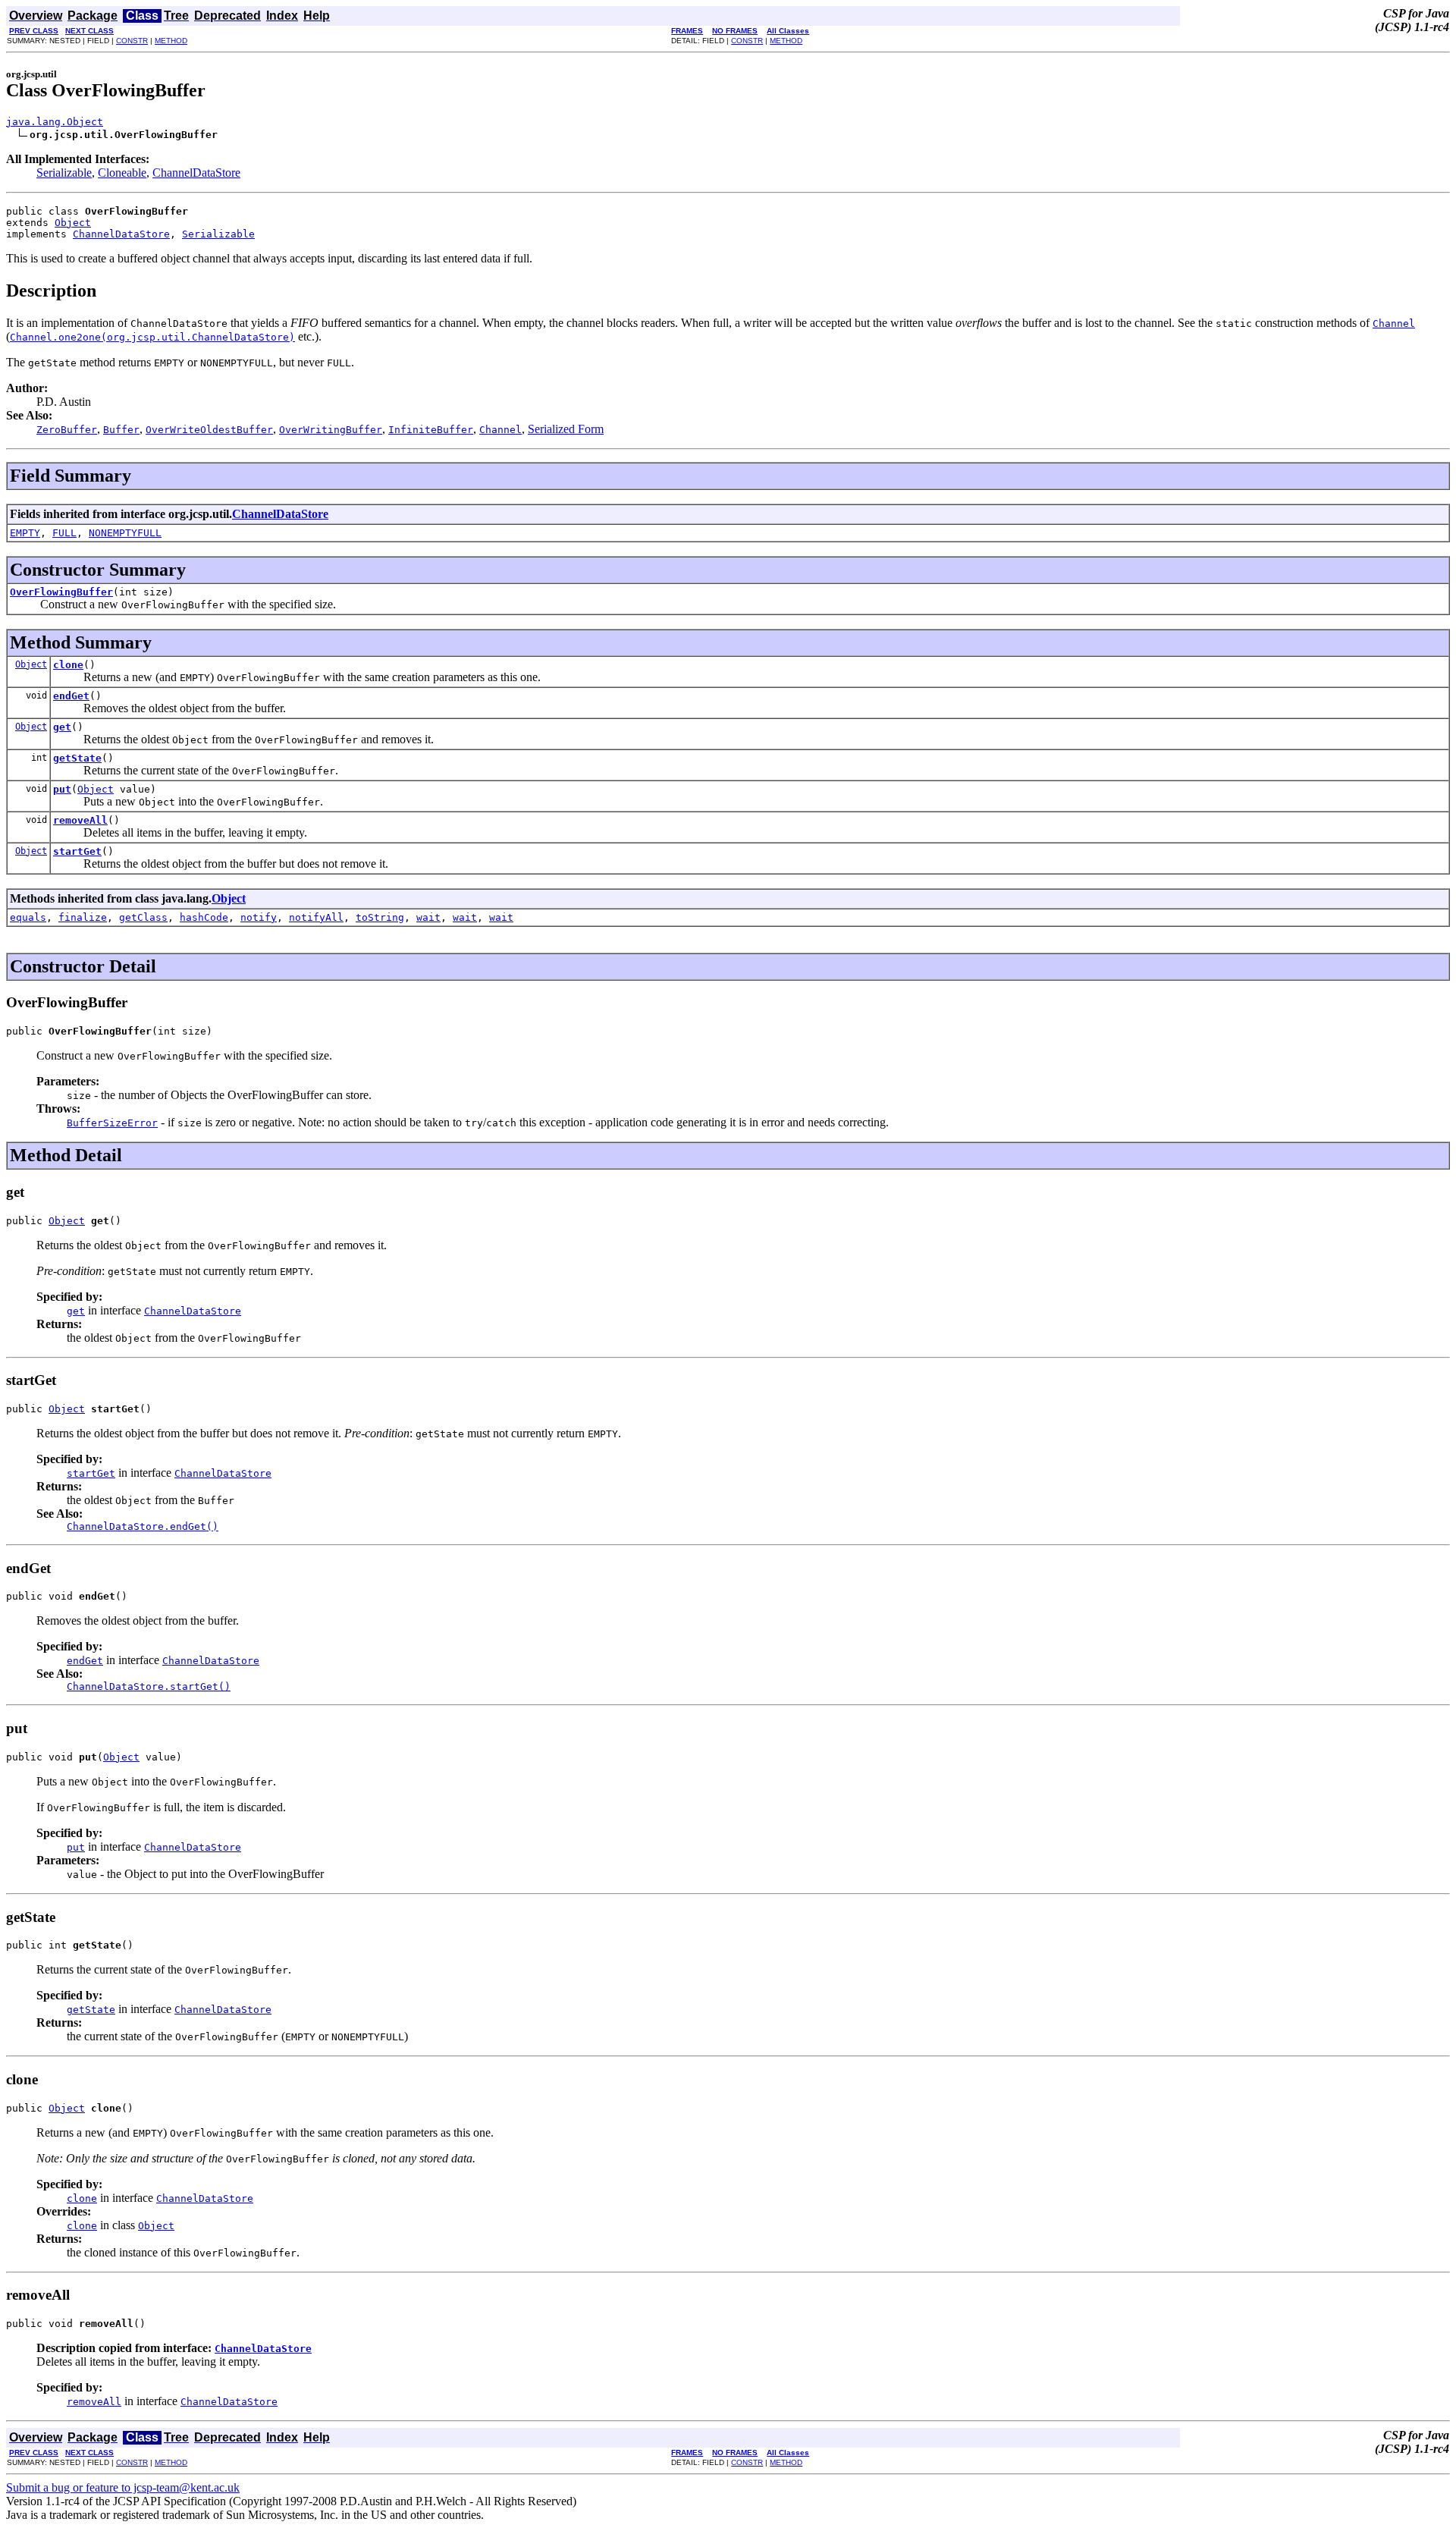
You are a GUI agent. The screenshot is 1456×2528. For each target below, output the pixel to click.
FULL (64, 533)
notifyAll (316, 917)
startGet (77, 851)
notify (259, 917)
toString (380, 917)
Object (73, 223)
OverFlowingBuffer (61, 592)
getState (77, 758)
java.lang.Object (55, 122)
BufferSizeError (112, 1123)
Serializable (64, 173)
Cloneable (122, 173)
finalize (83, 917)
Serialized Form (566, 429)
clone (68, 665)
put (62, 789)
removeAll (80, 820)
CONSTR (132, 41)
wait (428, 917)
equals (28, 917)
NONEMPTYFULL (125, 533)
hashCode (204, 917)
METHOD (171, 41)
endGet (71, 696)
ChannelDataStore (196, 173)
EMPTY (25, 533)
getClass (143, 917)
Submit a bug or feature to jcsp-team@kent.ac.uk (123, 2487)
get (62, 727)
